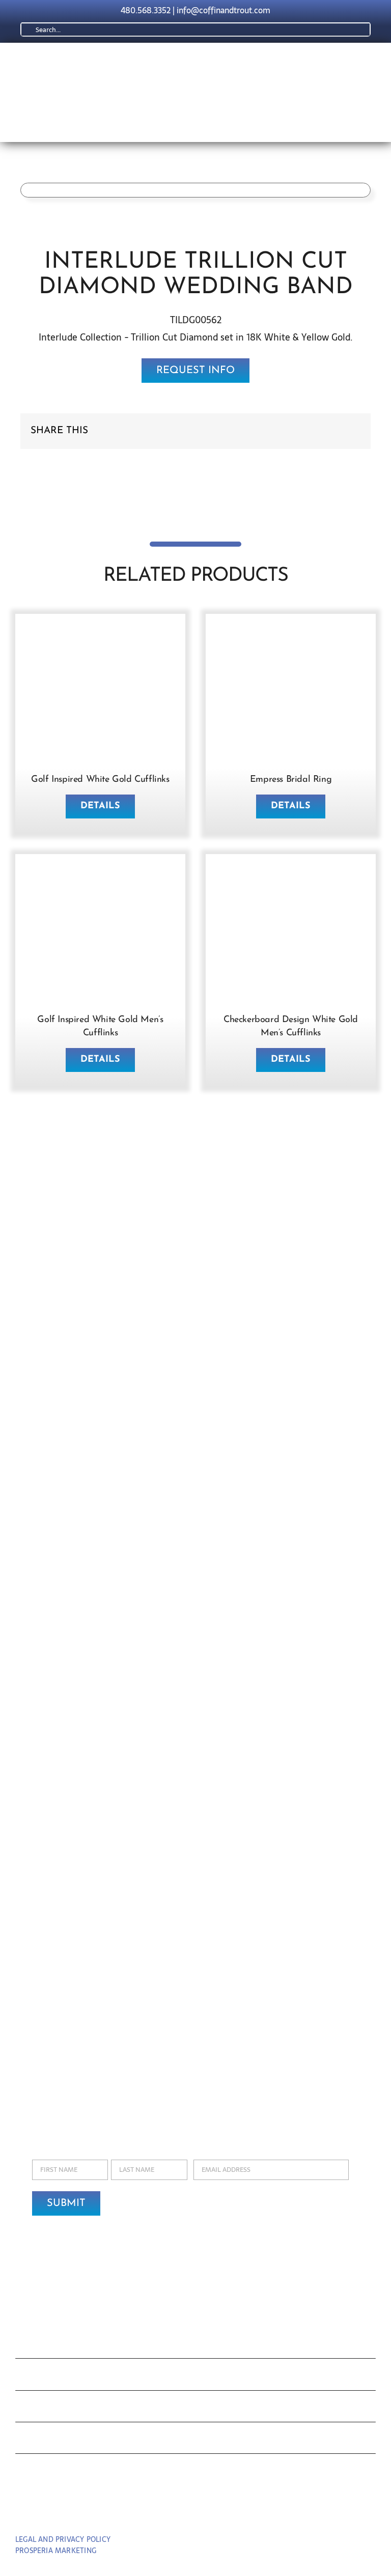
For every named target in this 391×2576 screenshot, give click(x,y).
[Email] (352, 431)
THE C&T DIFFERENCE (88, 2440)
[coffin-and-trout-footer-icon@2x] (195, 2300)
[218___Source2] (291, 633)
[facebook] (177, 2511)
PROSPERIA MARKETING (56, 2551)
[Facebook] (303, 431)
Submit (66, 2203)
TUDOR (39, 2409)
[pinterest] (196, 2511)
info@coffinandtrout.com (224, 10)
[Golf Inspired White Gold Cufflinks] (100, 633)
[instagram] (215, 2511)
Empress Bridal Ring (291, 780)
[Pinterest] (336, 431)
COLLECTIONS (63, 2345)
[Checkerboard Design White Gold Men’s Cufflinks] (291, 874)
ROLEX (38, 2377)
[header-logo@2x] (150, 62)
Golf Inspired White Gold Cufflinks (100, 780)
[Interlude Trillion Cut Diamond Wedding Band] (195, 190)
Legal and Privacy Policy (63, 2539)
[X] (320, 431)
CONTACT (47, 2472)
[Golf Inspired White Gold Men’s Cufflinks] (100, 874)
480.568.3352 (146, 10)
